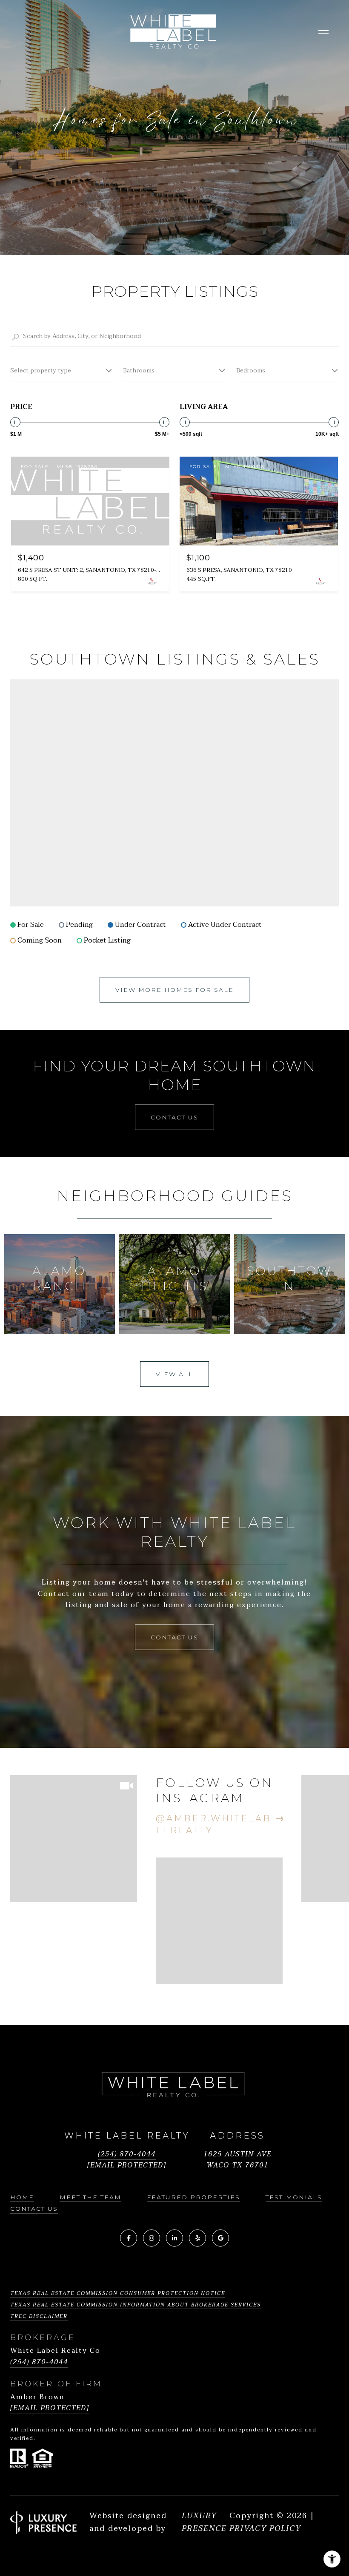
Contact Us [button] (174, 1117)
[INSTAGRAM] (152, 2238)
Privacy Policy (265, 2529)
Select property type (41, 371)
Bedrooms (251, 371)
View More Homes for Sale (174, 990)
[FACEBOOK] (129, 2238)
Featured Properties (193, 2197)
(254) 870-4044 (127, 2154)
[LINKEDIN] (174, 2238)
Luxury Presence (204, 2522)
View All (174, 1374)
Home (22, 2197)
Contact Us (34, 2209)
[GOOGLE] (220, 2238)
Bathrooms (139, 371)
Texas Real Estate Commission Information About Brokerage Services (136, 2305)
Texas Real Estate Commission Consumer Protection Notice (118, 2293)
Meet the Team (90, 2197)
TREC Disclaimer (39, 2316)
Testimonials (294, 2197)
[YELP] (197, 2238)
